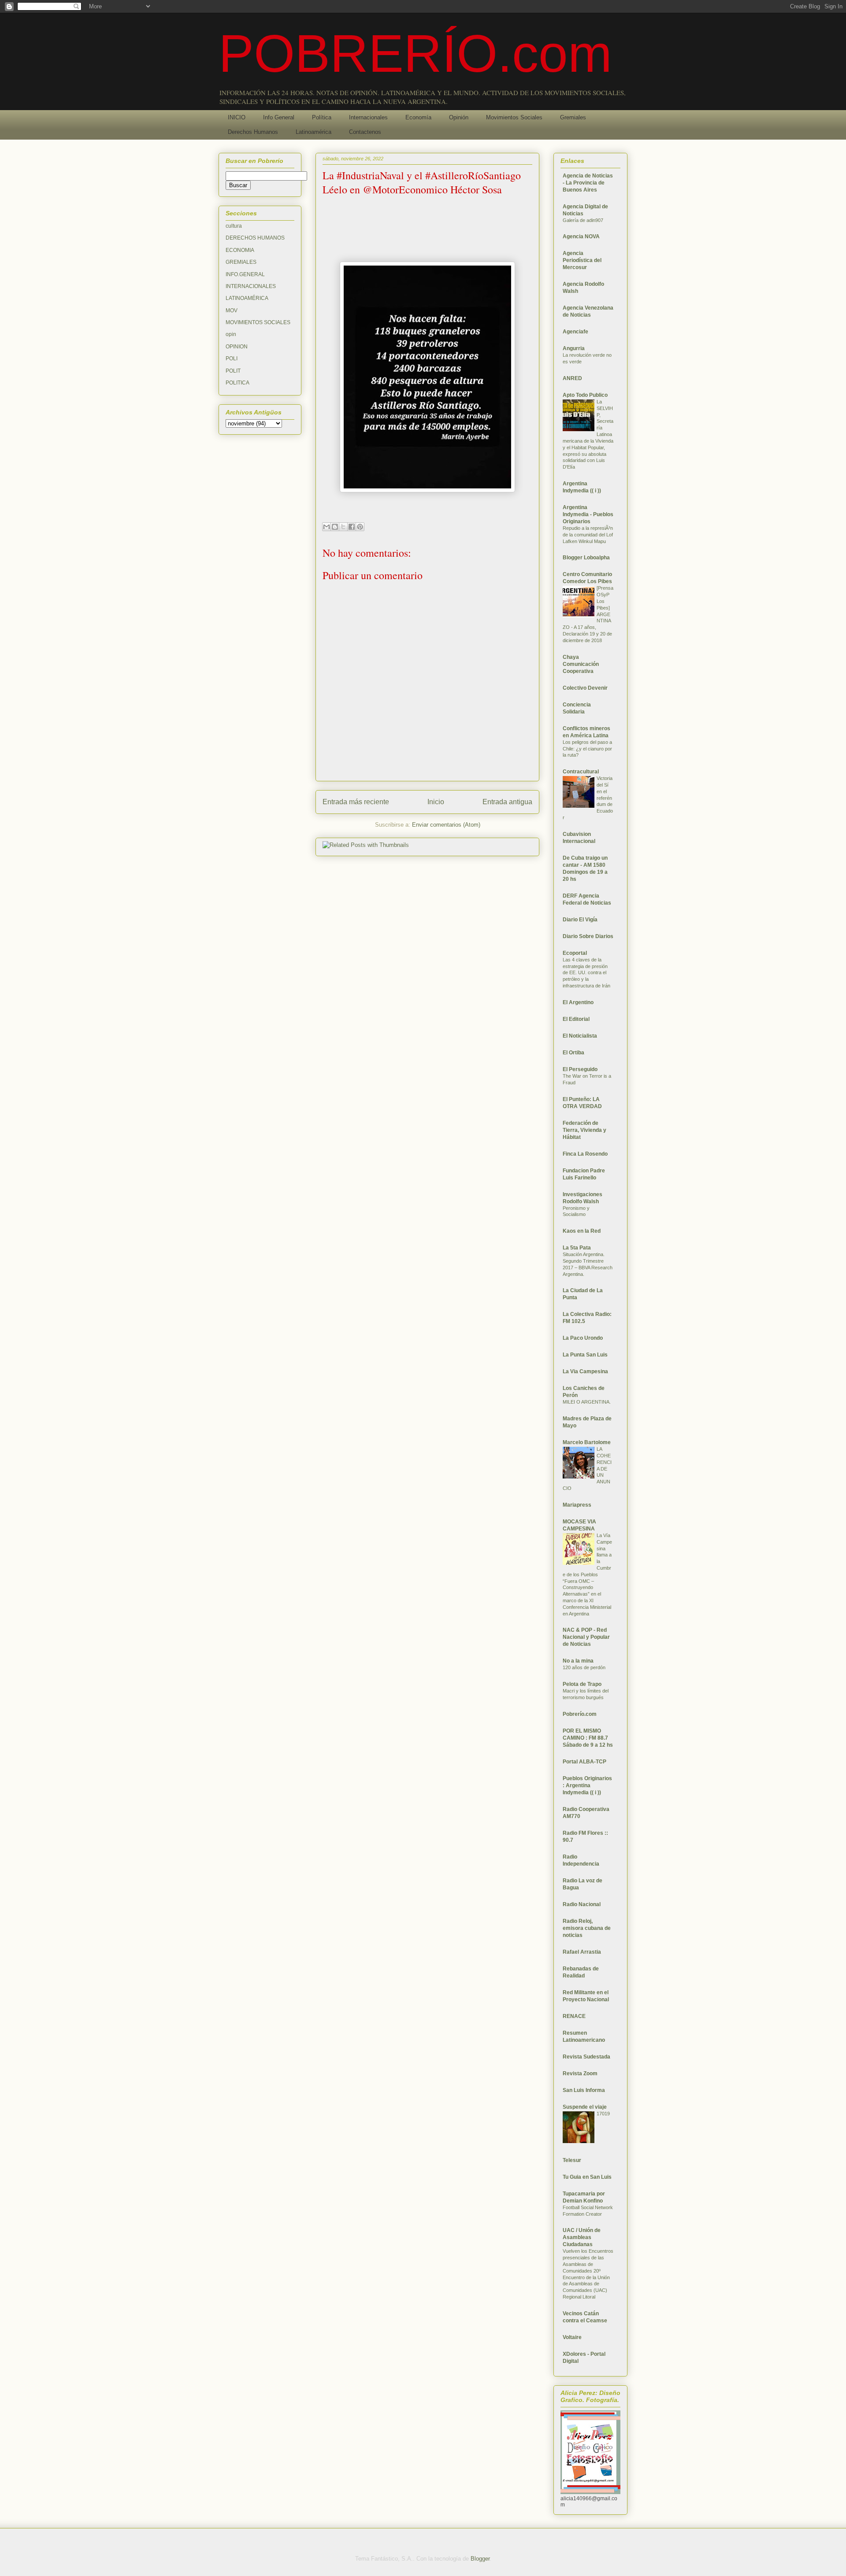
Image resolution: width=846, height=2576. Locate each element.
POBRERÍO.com (415, 53)
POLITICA (237, 383)
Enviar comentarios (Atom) (446, 825)
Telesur (572, 2160)
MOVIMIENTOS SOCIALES (258, 322)
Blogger (480, 2559)
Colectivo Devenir (585, 688)
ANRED (572, 378)
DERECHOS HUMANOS (255, 238)
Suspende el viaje (585, 2107)
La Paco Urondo (583, 1338)
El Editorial (576, 1019)
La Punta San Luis (585, 1355)
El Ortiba (573, 1053)
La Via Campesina (585, 1371)
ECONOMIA (240, 250)
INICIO (237, 117)
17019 (603, 2114)
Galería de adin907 (583, 220)
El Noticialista (580, 1036)
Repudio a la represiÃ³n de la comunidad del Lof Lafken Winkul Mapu (588, 535)
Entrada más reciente (356, 802)
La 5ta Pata (577, 1248)
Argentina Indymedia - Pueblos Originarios (588, 514)
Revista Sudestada (586, 2057)
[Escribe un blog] (335, 527)
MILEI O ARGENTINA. (587, 1402)
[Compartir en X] (343, 527)
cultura (234, 226)
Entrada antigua (507, 802)
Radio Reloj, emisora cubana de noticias (587, 1928)
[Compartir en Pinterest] (360, 527)
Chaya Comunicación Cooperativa (581, 664)
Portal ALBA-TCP (584, 1762)
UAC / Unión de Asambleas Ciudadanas (582, 2237)
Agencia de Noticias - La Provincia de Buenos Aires (588, 183)
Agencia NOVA (581, 237)
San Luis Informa (584, 2090)
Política (322, 117)
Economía (418, 117)
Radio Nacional (582, 1904)
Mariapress (577, 1505)
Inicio (436, 802)
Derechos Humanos (253, 132)
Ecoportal (575, 953)
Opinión (459, 117)
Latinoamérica (314, 132)
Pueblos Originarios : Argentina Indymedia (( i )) (587, 1785)
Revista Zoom (580, 2073)
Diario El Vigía (580, 920)
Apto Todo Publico (585, 395)
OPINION (237, 347)
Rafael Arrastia (582, 1952)
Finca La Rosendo (585, 1154)
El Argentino (578, 1002)
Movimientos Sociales (514, 117)
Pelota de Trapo (582, 1684)
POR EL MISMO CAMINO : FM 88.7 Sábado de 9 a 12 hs (588, 1738)
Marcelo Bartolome (587, 1442)
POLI (232, 358)
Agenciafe (575, 332)
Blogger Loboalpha (586, 558)
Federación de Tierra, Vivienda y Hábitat (584, 1130)
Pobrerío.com (580, 1714)
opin (231, 334)
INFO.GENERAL (245, 274)
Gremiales (573, 117)
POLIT (233, 371)
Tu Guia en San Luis (587, 2177)
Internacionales (368, 117)
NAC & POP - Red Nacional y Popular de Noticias (586, 1637)
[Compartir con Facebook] (352, 527)
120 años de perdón (584, 1667)
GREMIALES (241, 262)
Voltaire (572, 2337)
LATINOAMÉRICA (247, 298)
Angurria (574, 348)
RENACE (574, 2016)
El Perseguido (580, 1069)
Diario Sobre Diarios (588, 936)
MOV (232, 310)
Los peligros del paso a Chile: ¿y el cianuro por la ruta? (587, 749)
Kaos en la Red (582, 1231)
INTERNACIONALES (251, 286)
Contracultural (581, 772)
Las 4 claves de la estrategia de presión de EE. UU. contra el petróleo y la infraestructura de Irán (586, 973)
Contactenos (365, 132)
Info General (279, 117)
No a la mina (578, 1661)
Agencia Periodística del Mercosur (582, 260)
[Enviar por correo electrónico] (327, 527)
